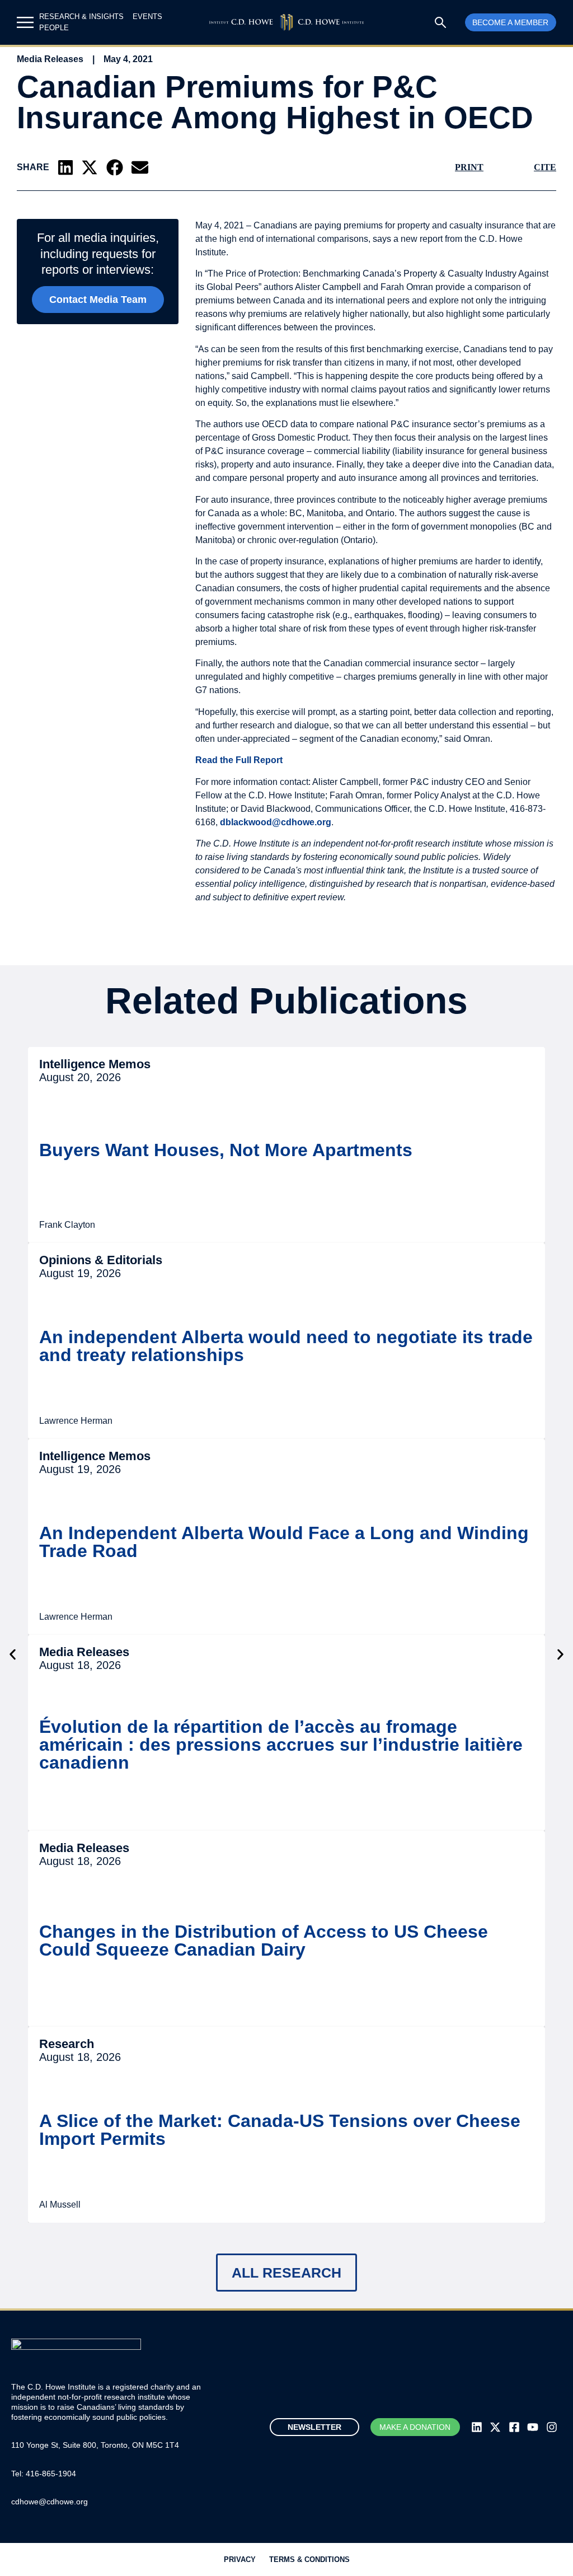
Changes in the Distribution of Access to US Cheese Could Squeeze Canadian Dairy (264, 1941)
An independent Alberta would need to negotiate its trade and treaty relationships (286, 1346)
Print (469, 167)
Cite (545, 167)
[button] (65, 167)
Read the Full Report (239, 760)
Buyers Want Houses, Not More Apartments (226, 1150)
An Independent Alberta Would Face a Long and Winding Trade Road (284, 1542)
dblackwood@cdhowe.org (276, 822)
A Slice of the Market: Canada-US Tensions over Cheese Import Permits (280, 2130)
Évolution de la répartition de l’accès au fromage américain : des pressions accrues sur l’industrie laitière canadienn (281, 1745)
